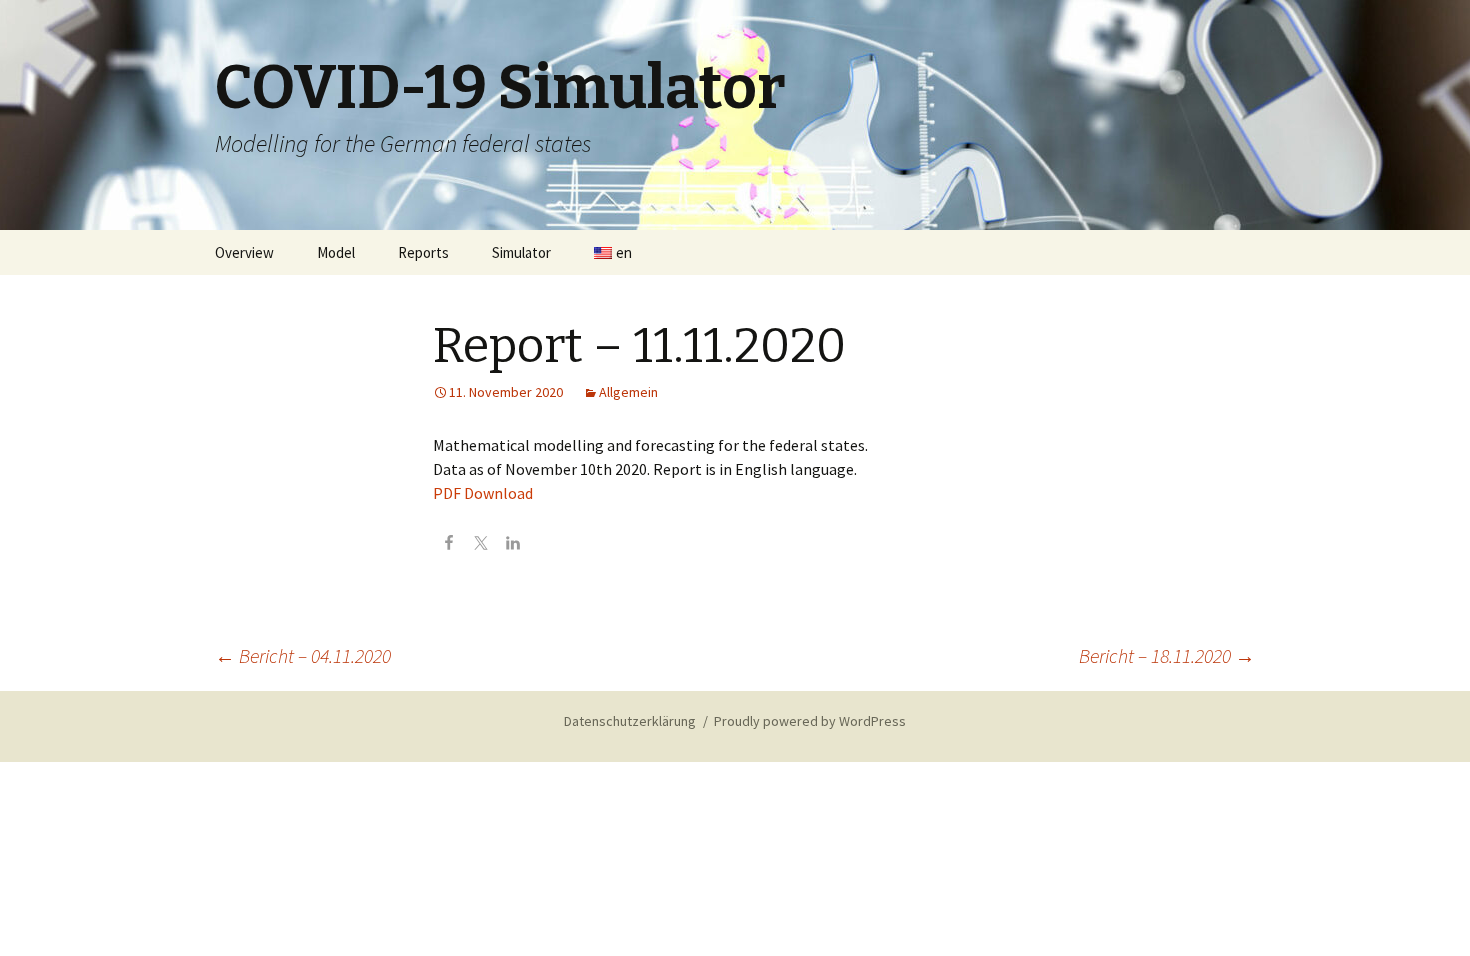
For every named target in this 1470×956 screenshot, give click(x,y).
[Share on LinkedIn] (513, 545)
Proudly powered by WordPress (810, 721)
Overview (244, 252)
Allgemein (628, 392)
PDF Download (483, 493)
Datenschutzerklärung (630, 721)
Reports (423, 252)
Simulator (521, 252)
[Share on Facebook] (449, 545)
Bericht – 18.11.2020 (1167, 655)
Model (336, 252)
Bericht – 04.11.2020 (303, 655)
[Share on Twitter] (481, 545)
